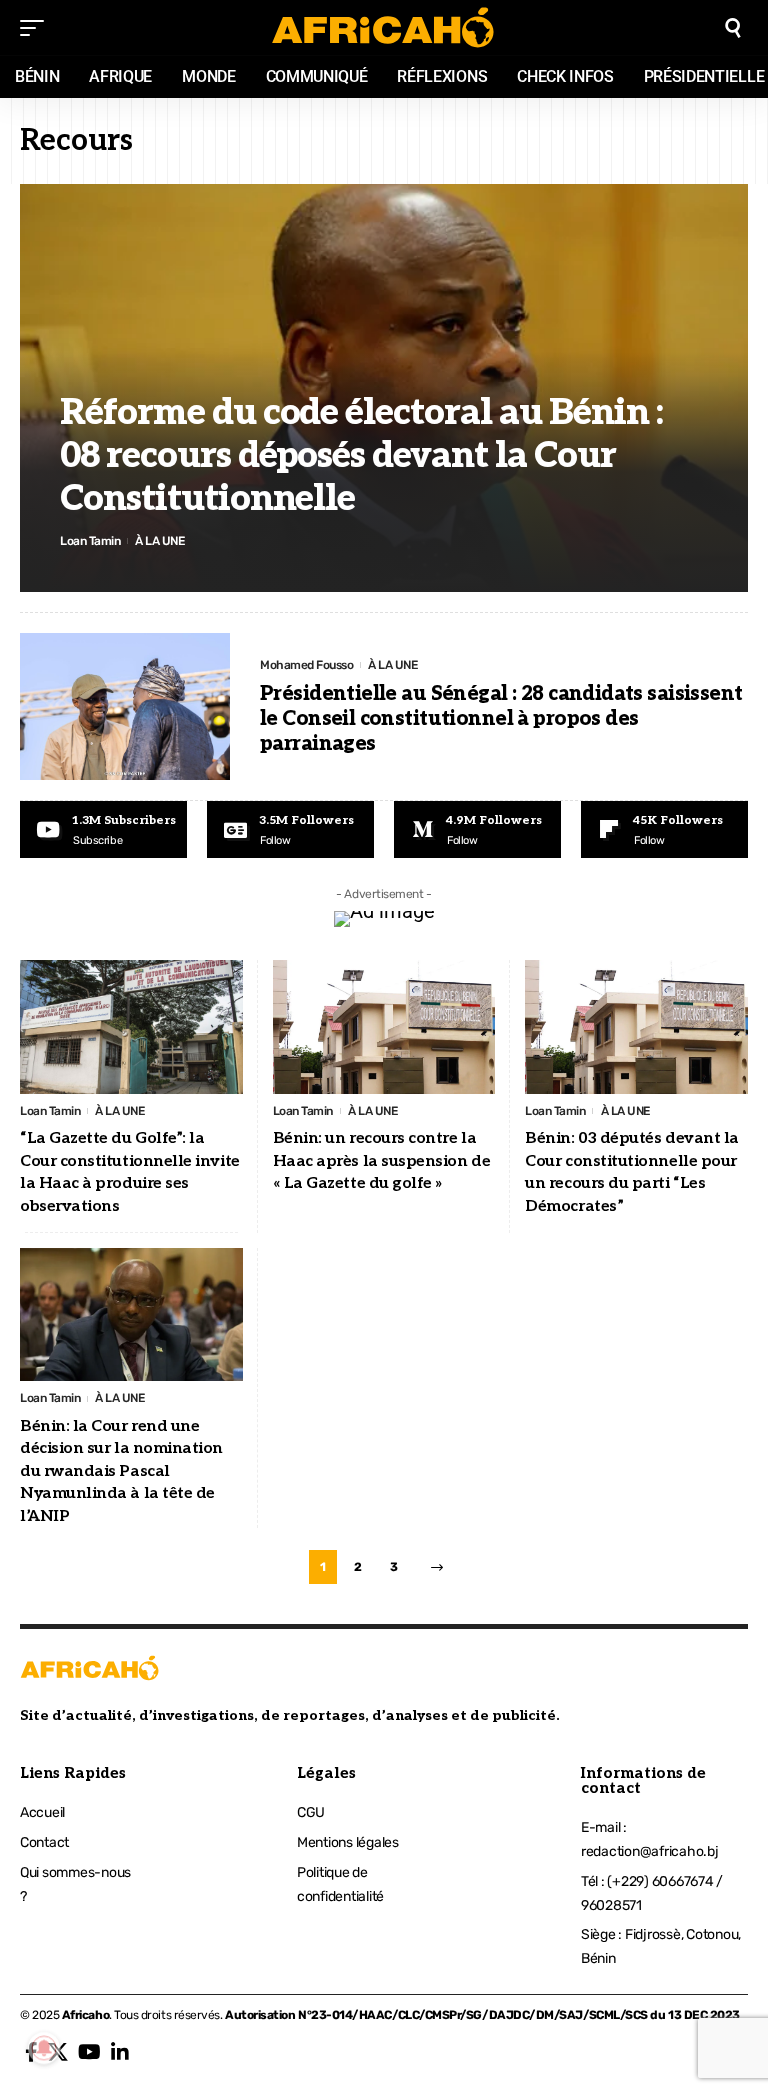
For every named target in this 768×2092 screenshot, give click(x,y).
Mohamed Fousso (306, 665)
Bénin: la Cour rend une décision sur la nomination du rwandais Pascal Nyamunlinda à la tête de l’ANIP (121, 1471)
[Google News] (290, 830)
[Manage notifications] (44, 2048)
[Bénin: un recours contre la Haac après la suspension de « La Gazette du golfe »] (384, 1027)
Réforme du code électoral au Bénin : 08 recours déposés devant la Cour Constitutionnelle (361, 456)
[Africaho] (383, 27)
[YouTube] (89, 2052)
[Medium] (477, 830)
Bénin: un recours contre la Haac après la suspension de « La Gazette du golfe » (382, 1161)
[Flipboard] (664, 830)
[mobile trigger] (37, 28)
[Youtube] (103, 830)
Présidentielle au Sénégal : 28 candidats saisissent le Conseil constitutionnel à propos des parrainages (501, 719)
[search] (733, 28)
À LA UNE (159, 541)
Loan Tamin (90, 541)
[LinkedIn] (120, 2052)
